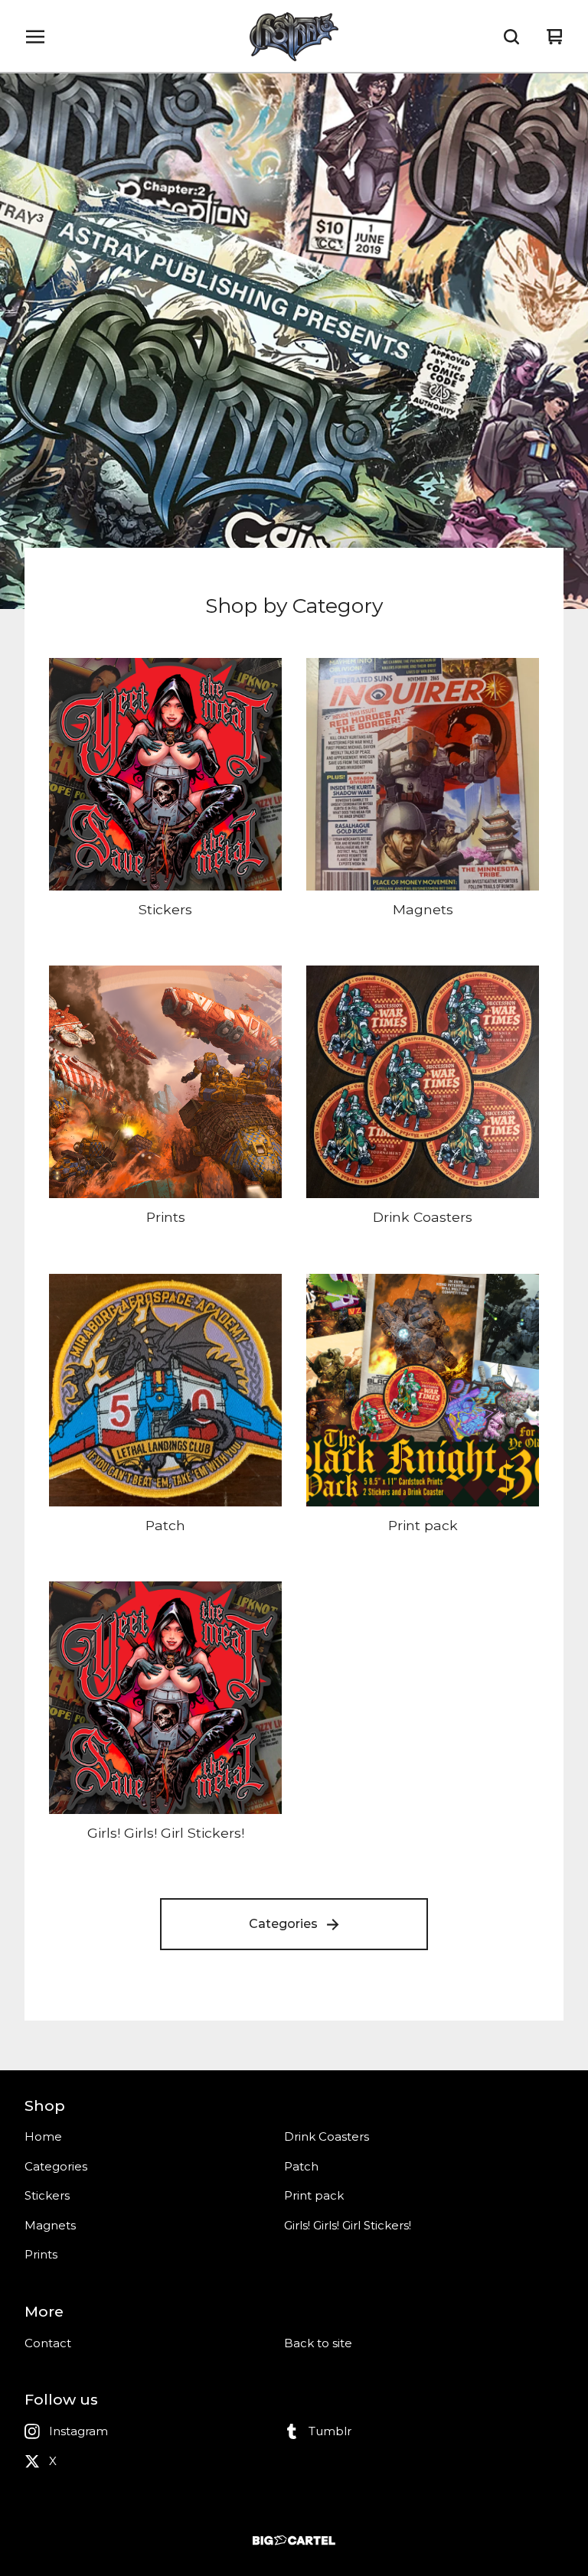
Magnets (50, 2225)
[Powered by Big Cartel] (294, 2540)
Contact (48, 2343)
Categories (283, 1924)
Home (43, 2136)
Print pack (314, 2195)
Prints (41, 2254)
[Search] (511, 37)
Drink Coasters (327, 2136)
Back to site (318, 2343)
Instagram (78, 2431)
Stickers (47, 2195)
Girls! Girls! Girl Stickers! (348, 2225)
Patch (301, 2166)
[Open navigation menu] (35, 37)
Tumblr (330, 2431)
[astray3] (294, 37)
